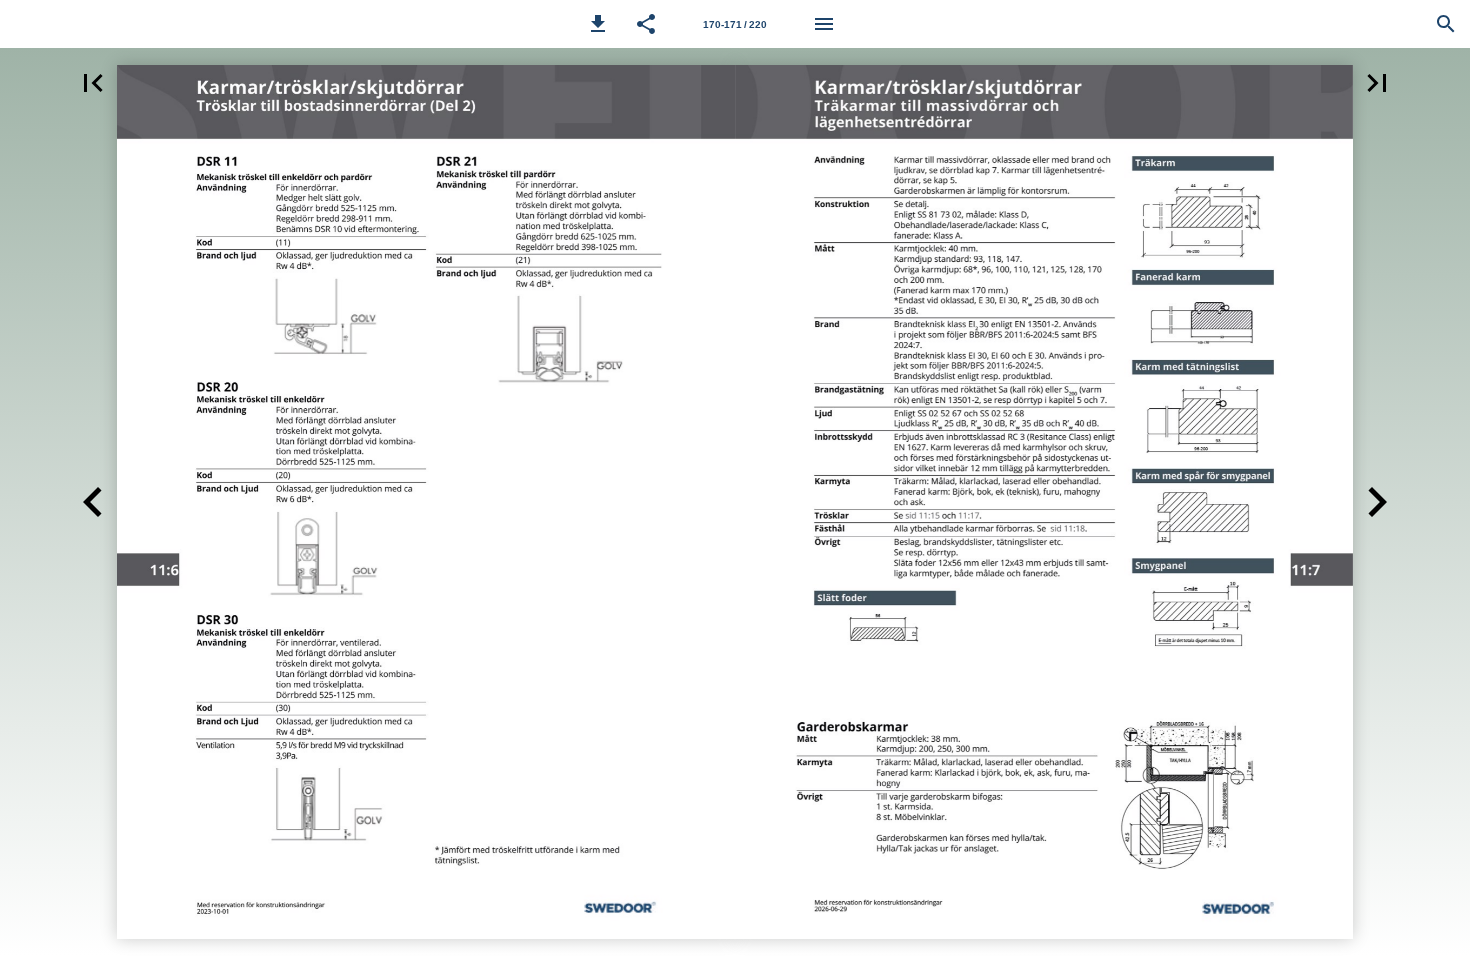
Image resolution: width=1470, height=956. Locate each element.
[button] (598, 24)
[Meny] (824, 24)
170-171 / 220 (735, 24)
